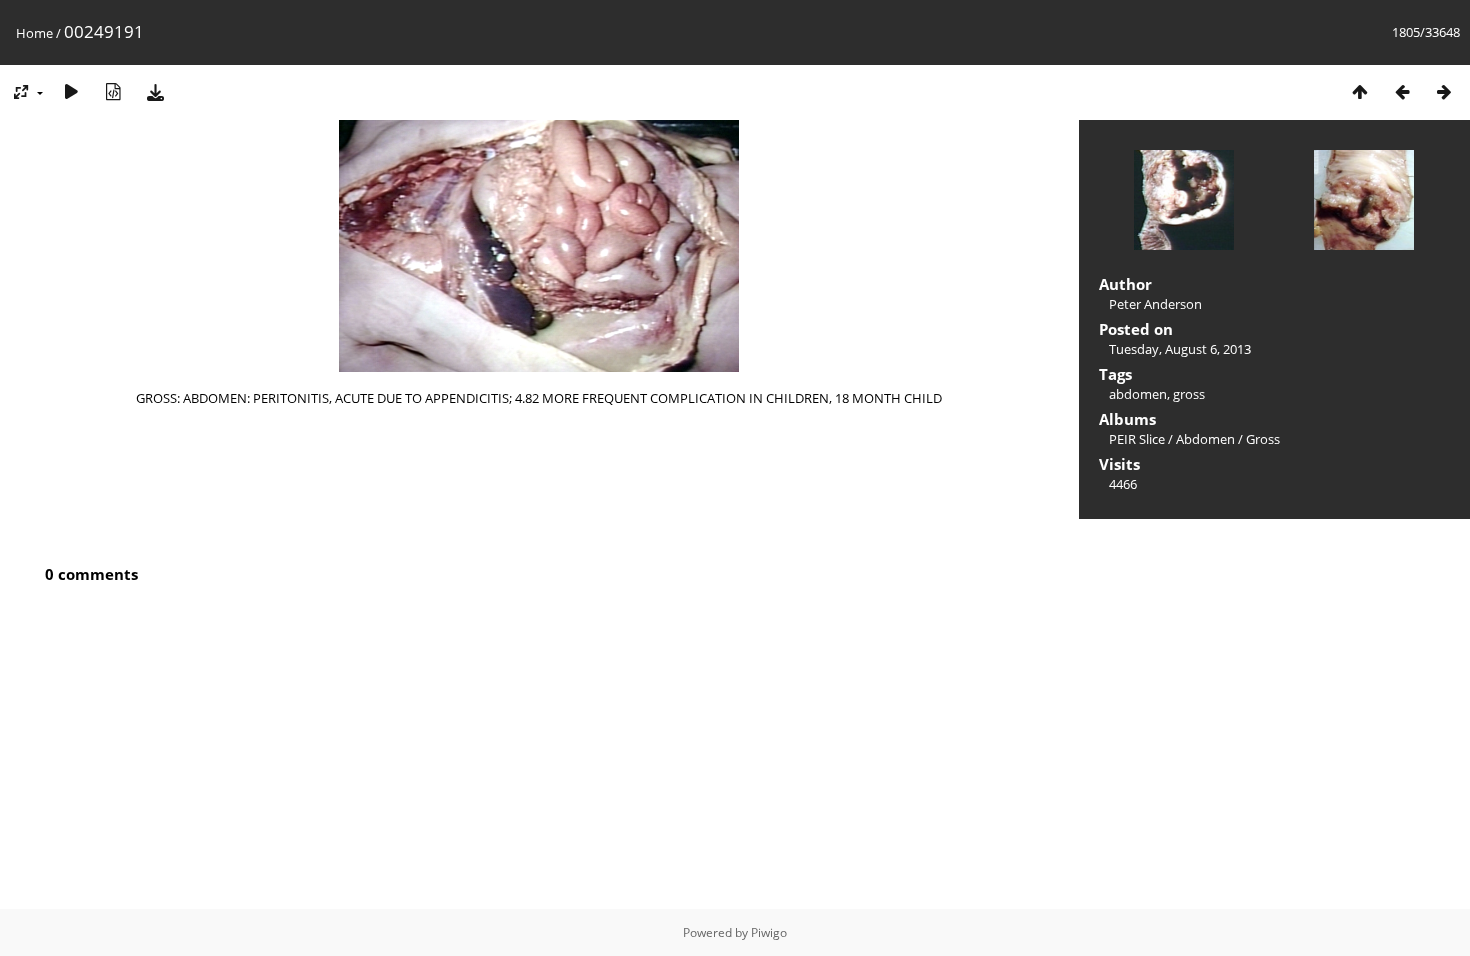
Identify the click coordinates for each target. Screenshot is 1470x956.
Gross (1263, 439)
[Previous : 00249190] (1402, 91)
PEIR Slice (1137, 439)
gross (1189, 394)
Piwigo (769, 932)
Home (34, 33)
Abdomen (1205, 439)
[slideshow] (71, 91)
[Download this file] (155, 91)
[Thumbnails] (1360, 91)
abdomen (1138, 394)
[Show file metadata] (113, 91)
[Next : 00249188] (1444, 91)
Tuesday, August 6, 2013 (1180, 349)
